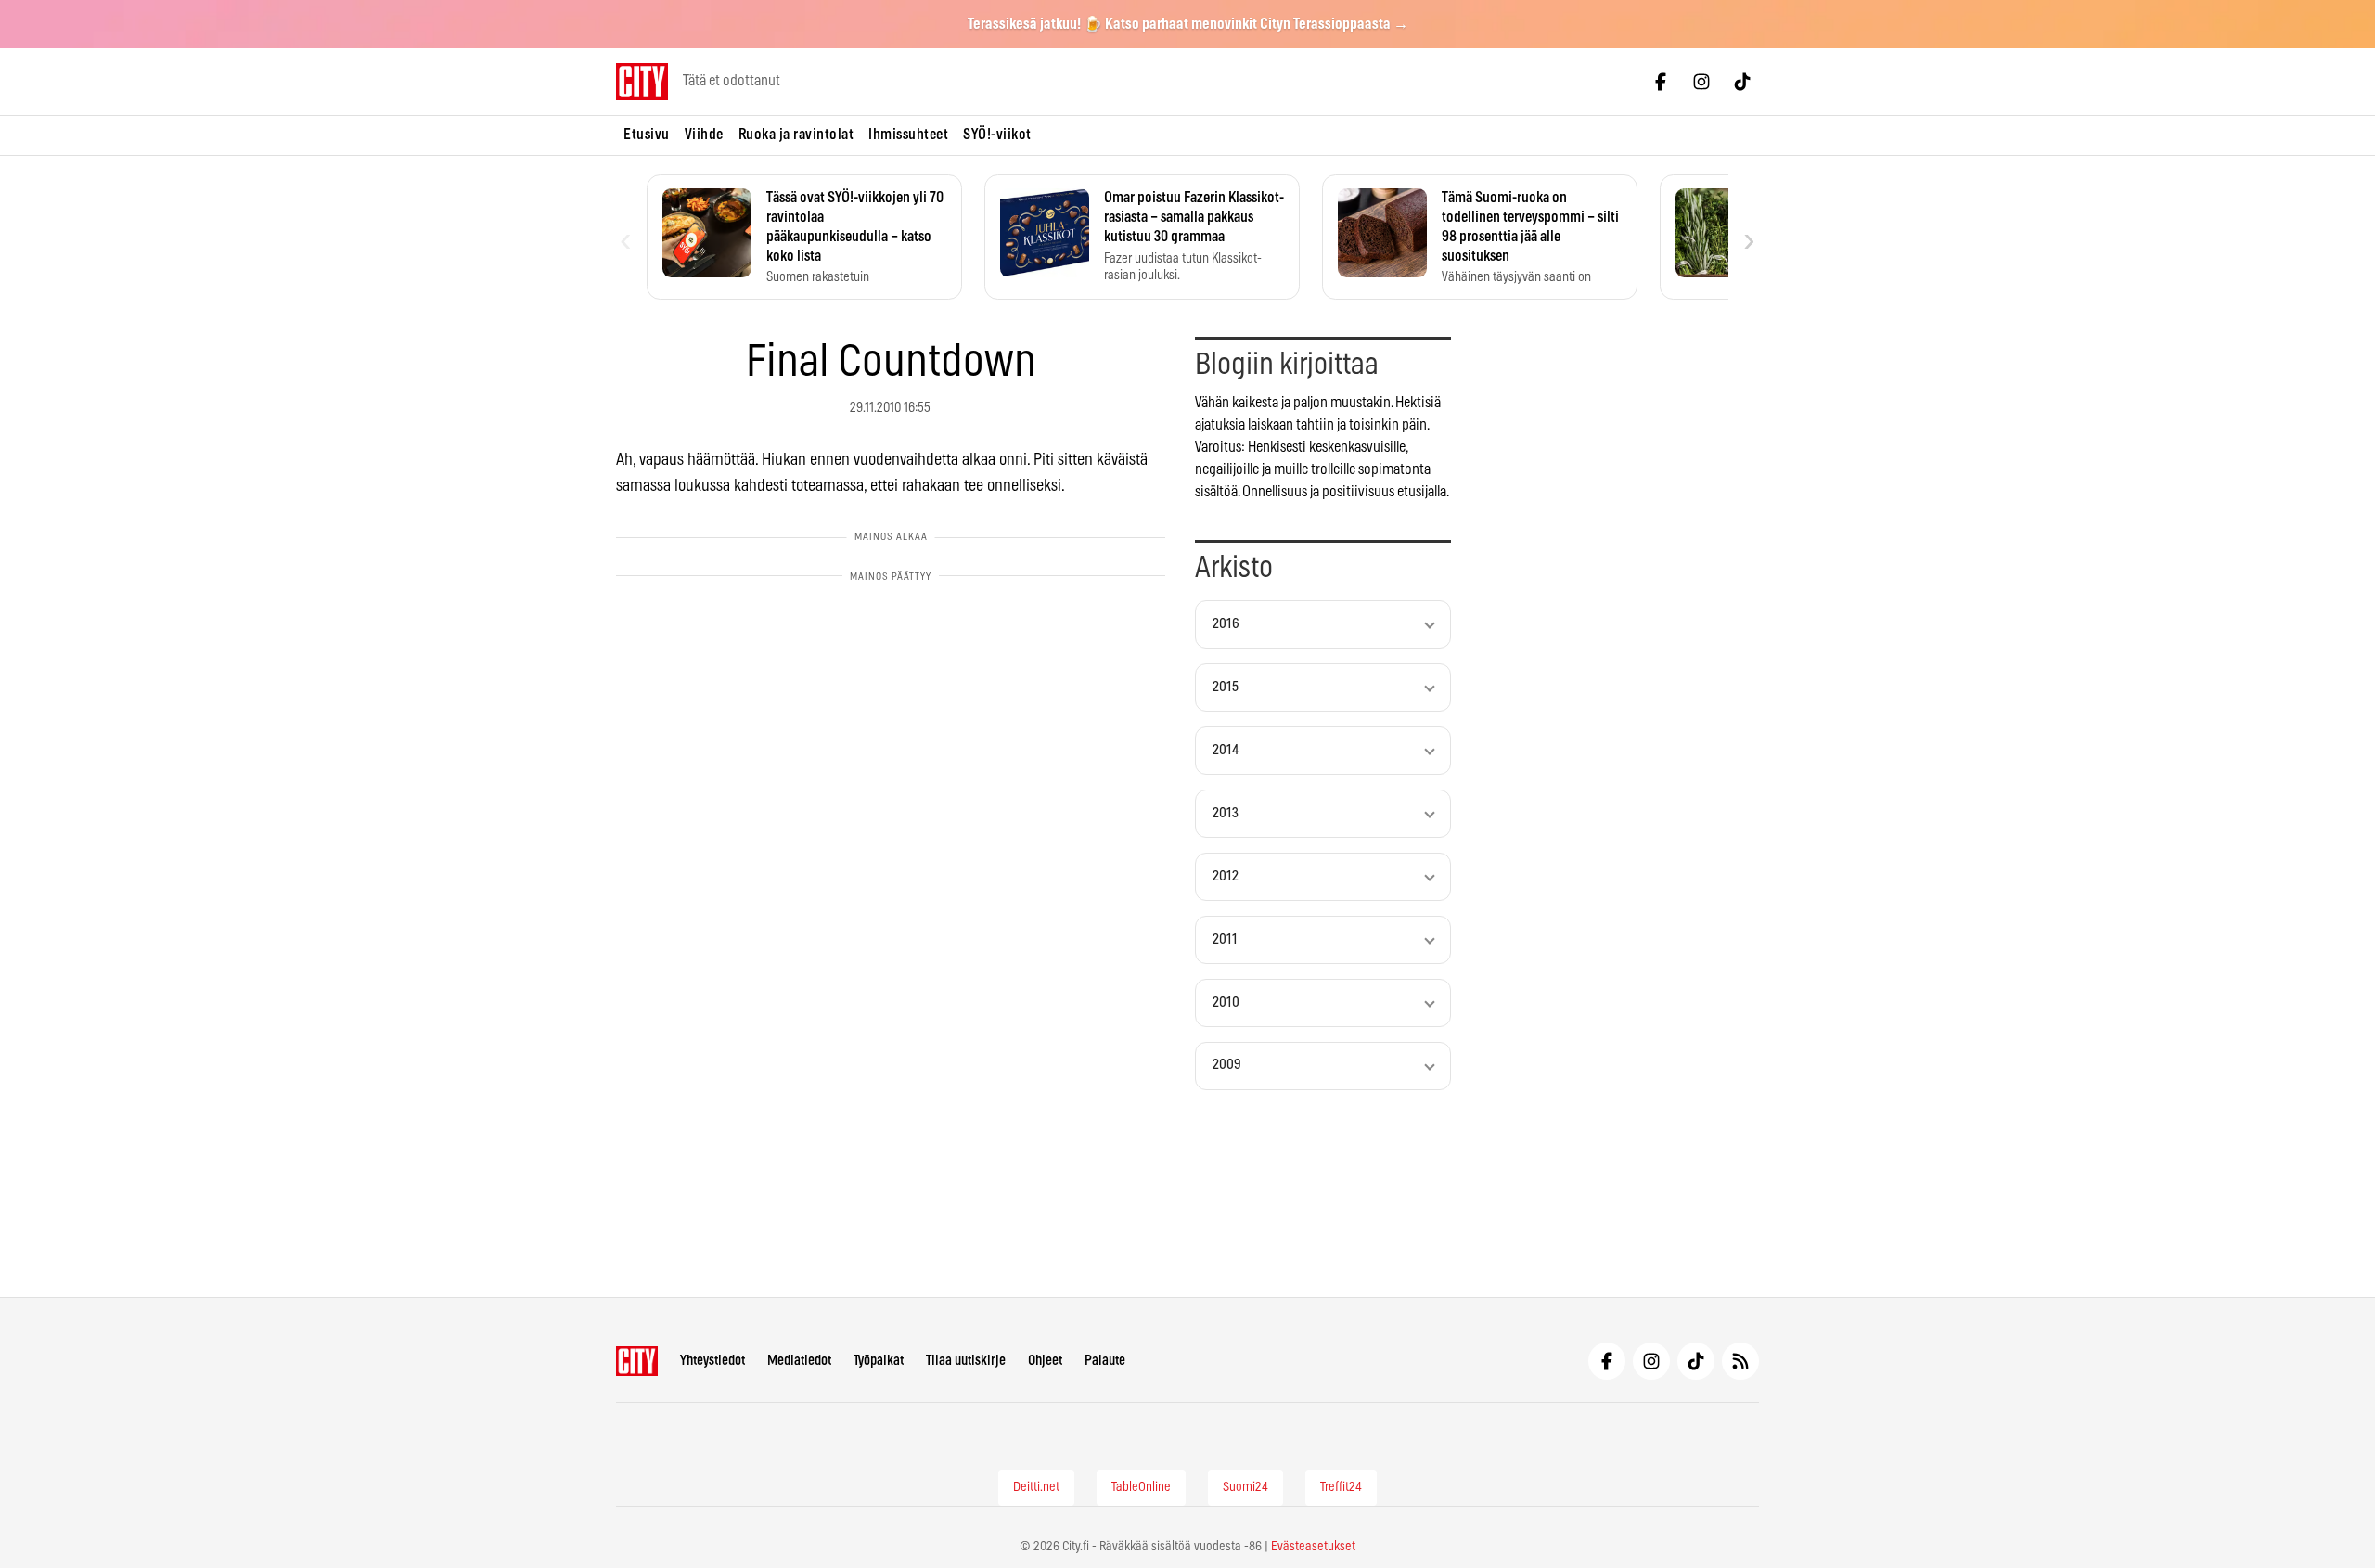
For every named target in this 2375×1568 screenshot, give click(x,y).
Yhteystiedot (712, 1361)
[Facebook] (1661, 82)
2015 (1226, 687)
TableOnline (1141, 1487)
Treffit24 (1341, 1487)
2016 (1226, 624)
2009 (1227, 1065)
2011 (1225, 939)
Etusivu (647, 135)
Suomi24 (1245, 1487)
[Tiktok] (1742, 82)
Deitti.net (1036, 1487)
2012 (1226, 876)
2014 (1226, 750)
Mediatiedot (799, 1361)
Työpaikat (879, 1361)
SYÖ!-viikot (997, 135)
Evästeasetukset (1313, 1547)
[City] (637, 1361)
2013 (1226, 813)
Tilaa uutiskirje (966, 1361)
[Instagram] (1701, 82)
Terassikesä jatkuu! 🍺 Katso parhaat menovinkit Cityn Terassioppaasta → (1188, 24)
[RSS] (1740, 1361)
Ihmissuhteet (908, 135)
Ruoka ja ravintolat (796, 135)
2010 (1226, 1002)
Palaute (1105, 1361)
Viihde (704, 135)
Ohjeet (1045, 1361)
